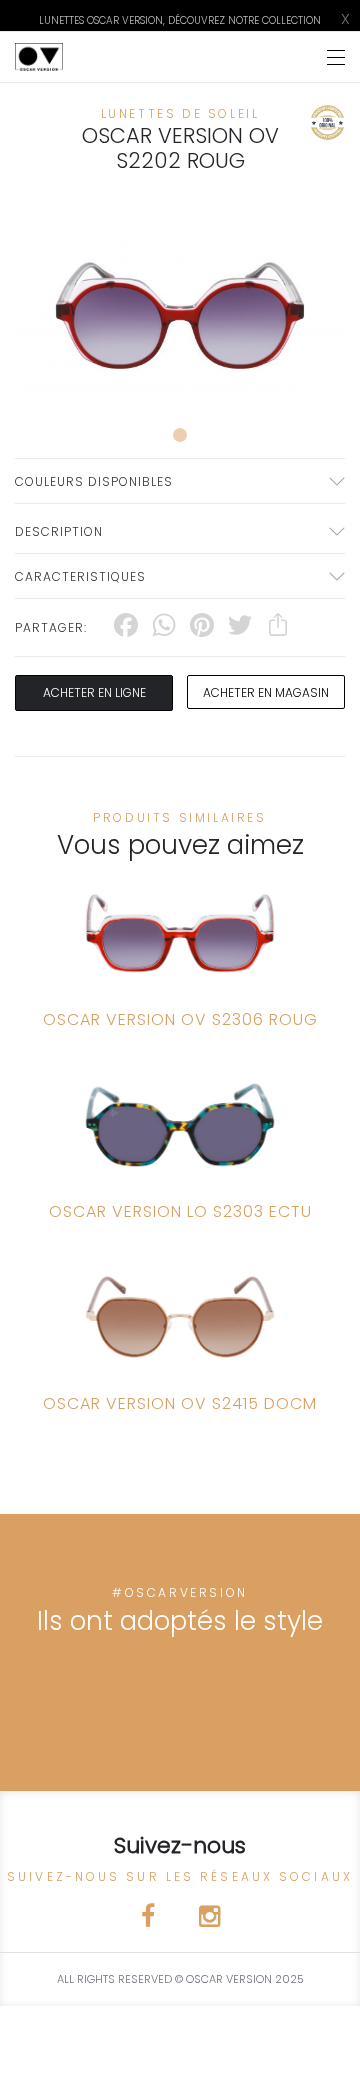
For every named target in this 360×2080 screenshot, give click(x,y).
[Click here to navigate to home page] (39, 57)
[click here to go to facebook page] (150, 1919)
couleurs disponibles (94, 481)
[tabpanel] (180, 315)
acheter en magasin (266, 692)
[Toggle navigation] (336, 57)
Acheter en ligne (94, 692)
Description (59, 531)
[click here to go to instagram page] (209, 1919)
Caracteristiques (80, 576)
